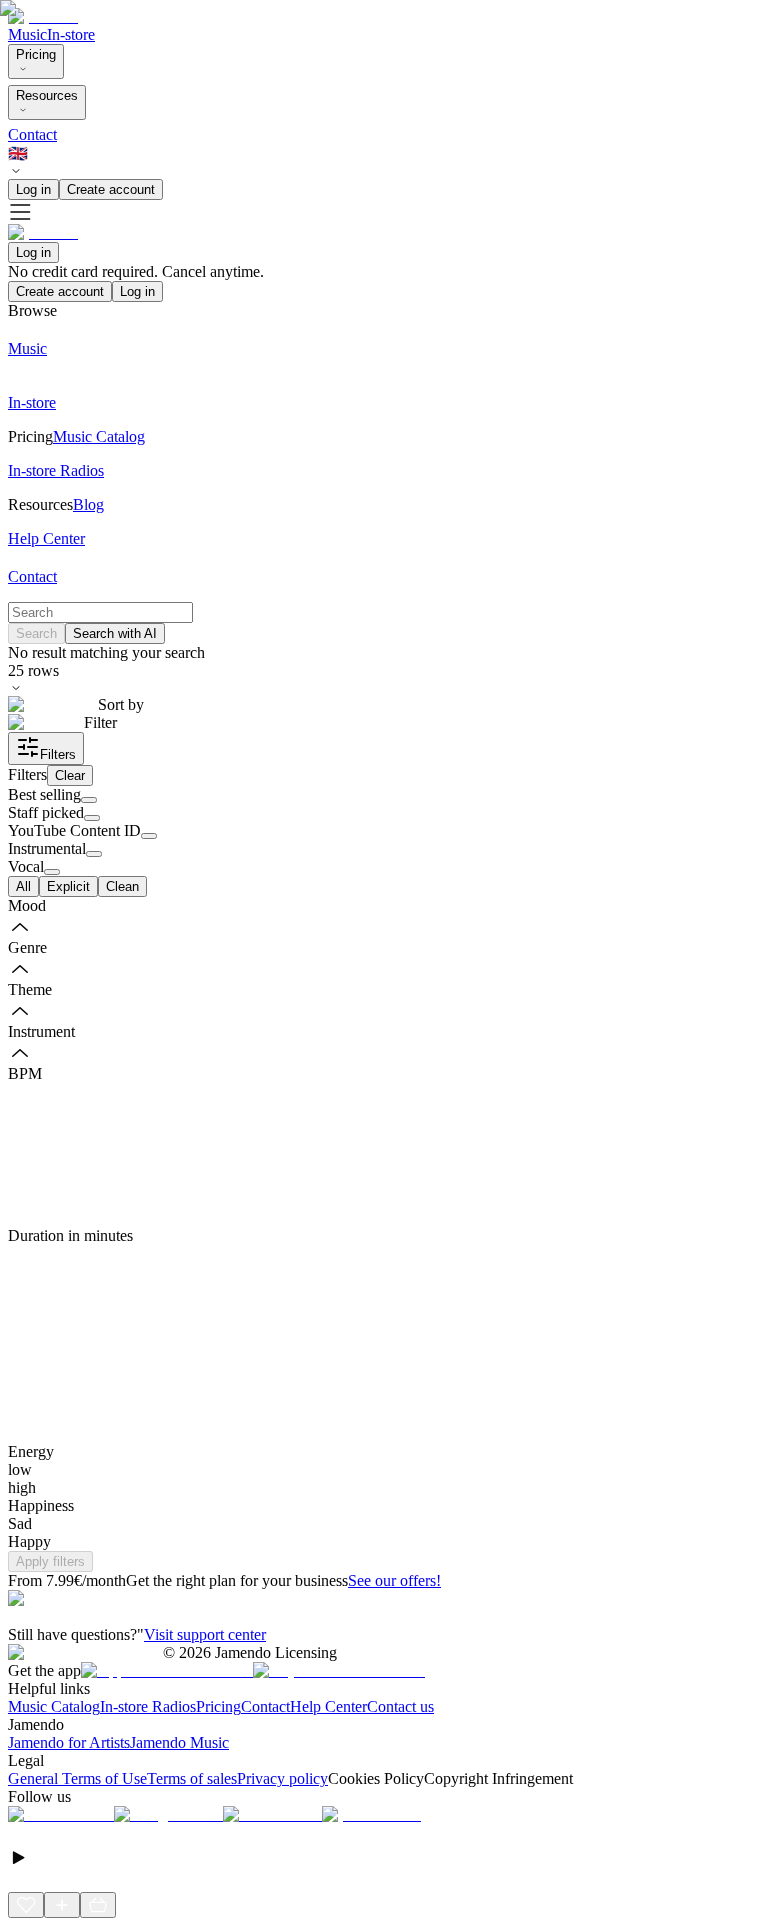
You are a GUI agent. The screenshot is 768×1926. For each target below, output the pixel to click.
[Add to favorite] (26, 1905)
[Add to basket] (98, 1905)
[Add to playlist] (62, 1905)
